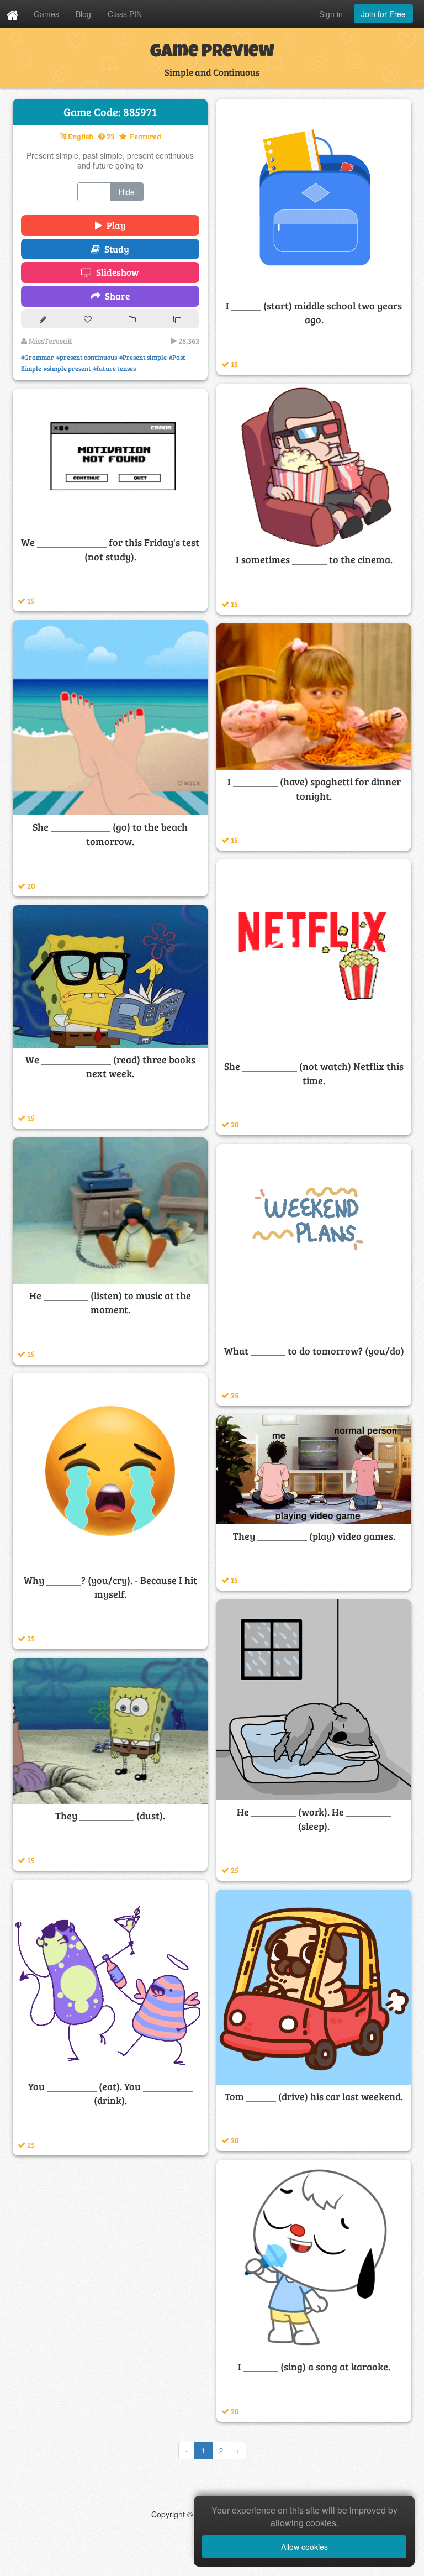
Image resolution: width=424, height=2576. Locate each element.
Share (115, 296)
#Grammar (38, 357)
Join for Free (383, 14)
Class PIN (125, 14)
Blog (83, 14)
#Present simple (143, 357)
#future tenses (115, 368)
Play (114, 225)
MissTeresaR (50, 341)
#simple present (67, 368)
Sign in (331, 14)
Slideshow (115, 272)
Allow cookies (304, 2547)
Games (46, 14)
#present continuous (87, 357)
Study (115, 249)
